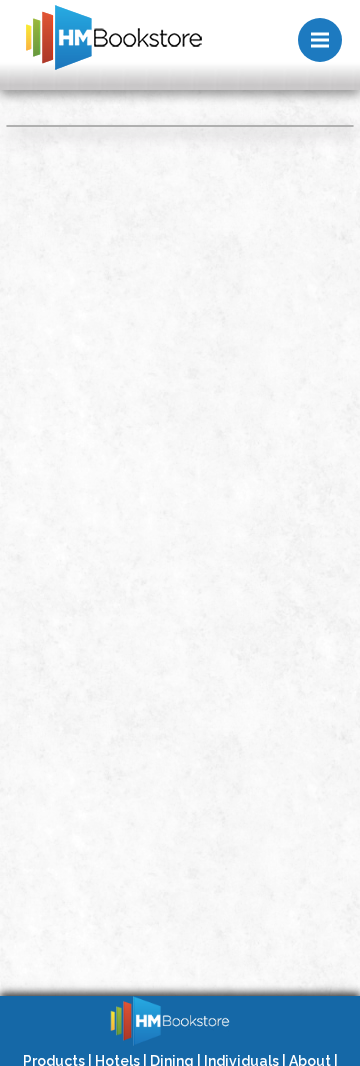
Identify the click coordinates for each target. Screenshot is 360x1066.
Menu (320, 40)
